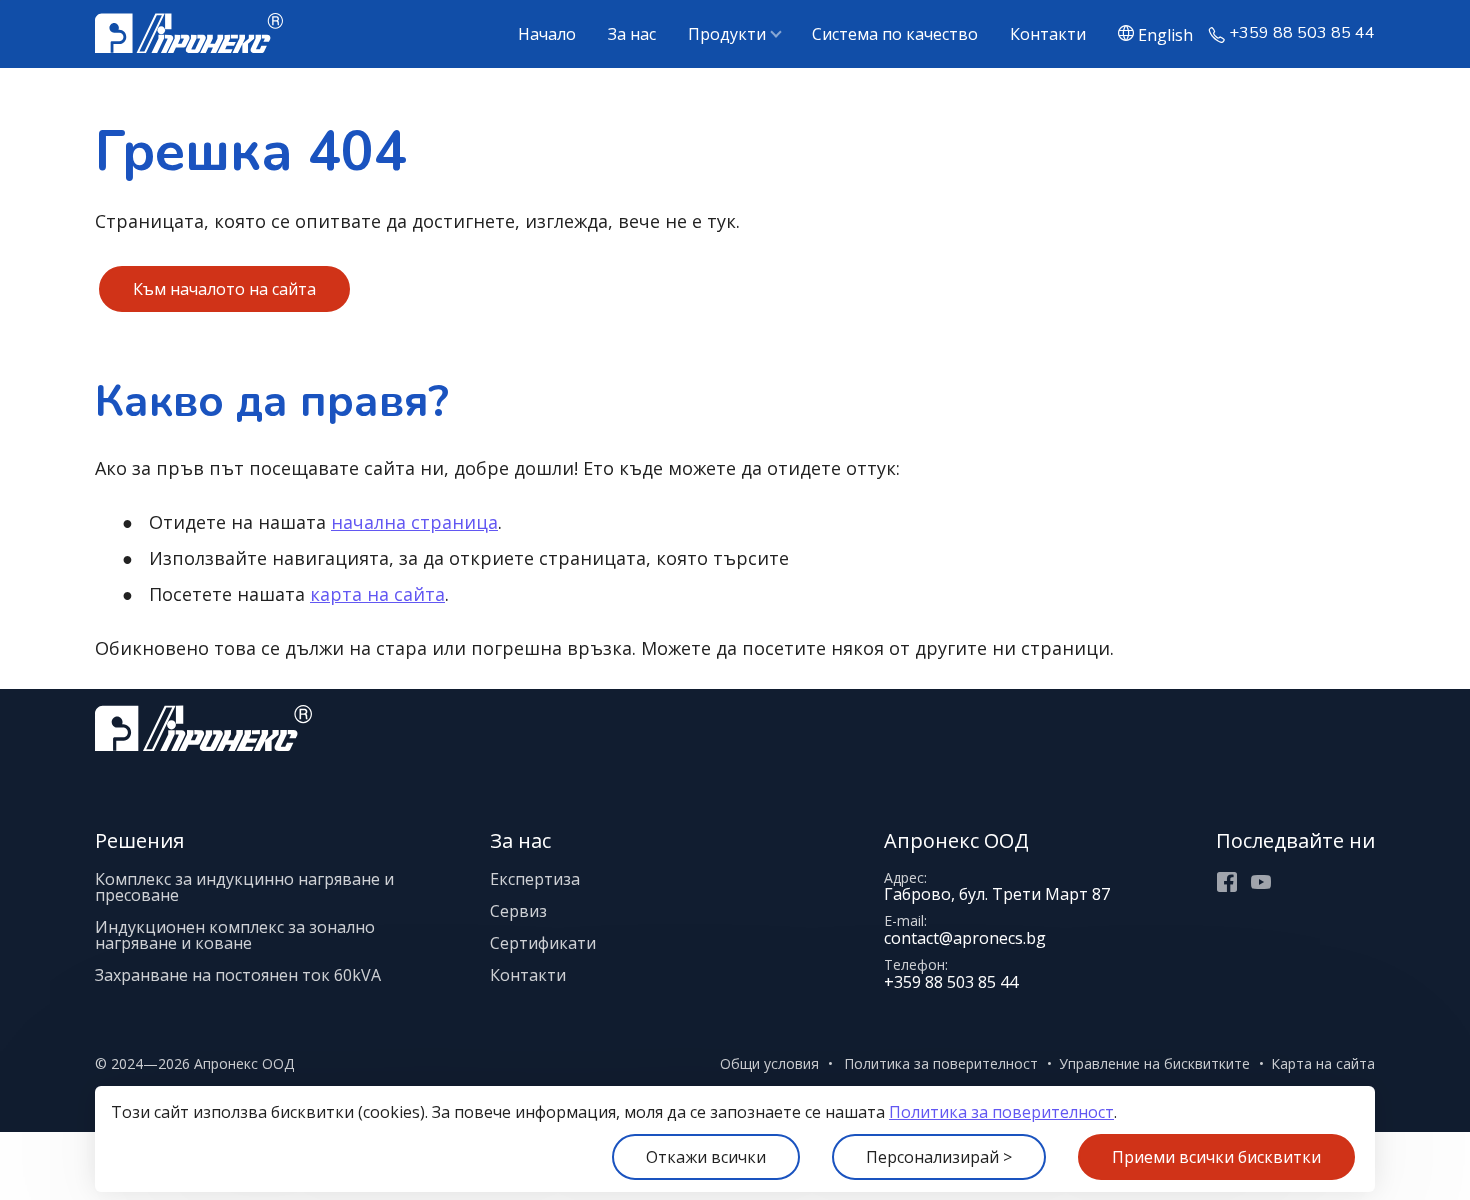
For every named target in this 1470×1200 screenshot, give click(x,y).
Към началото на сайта (224, 289)
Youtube (1261, 882)
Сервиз (518, 911)
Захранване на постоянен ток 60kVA (238, 975)
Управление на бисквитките (1154, 1063)
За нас (632, 34)
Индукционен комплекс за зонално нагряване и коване (235, 935)
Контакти (1048, 34)
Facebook (1227, 882)
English (1165, 34)
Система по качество (895, 34)
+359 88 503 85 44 (1302, 33)
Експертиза (535, 879)
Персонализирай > (939, 1157)
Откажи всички (706, 1157)
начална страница (414, 522)
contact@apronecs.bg (965, 938)
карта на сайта (377, 594)
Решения (139, 840)
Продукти (727, 34)
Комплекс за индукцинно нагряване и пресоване (244, 887)
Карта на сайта (1323, 1063)
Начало (547, 34)
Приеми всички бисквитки (1216, 1157)
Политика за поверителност (1001, 1112)
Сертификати (543, 943)
